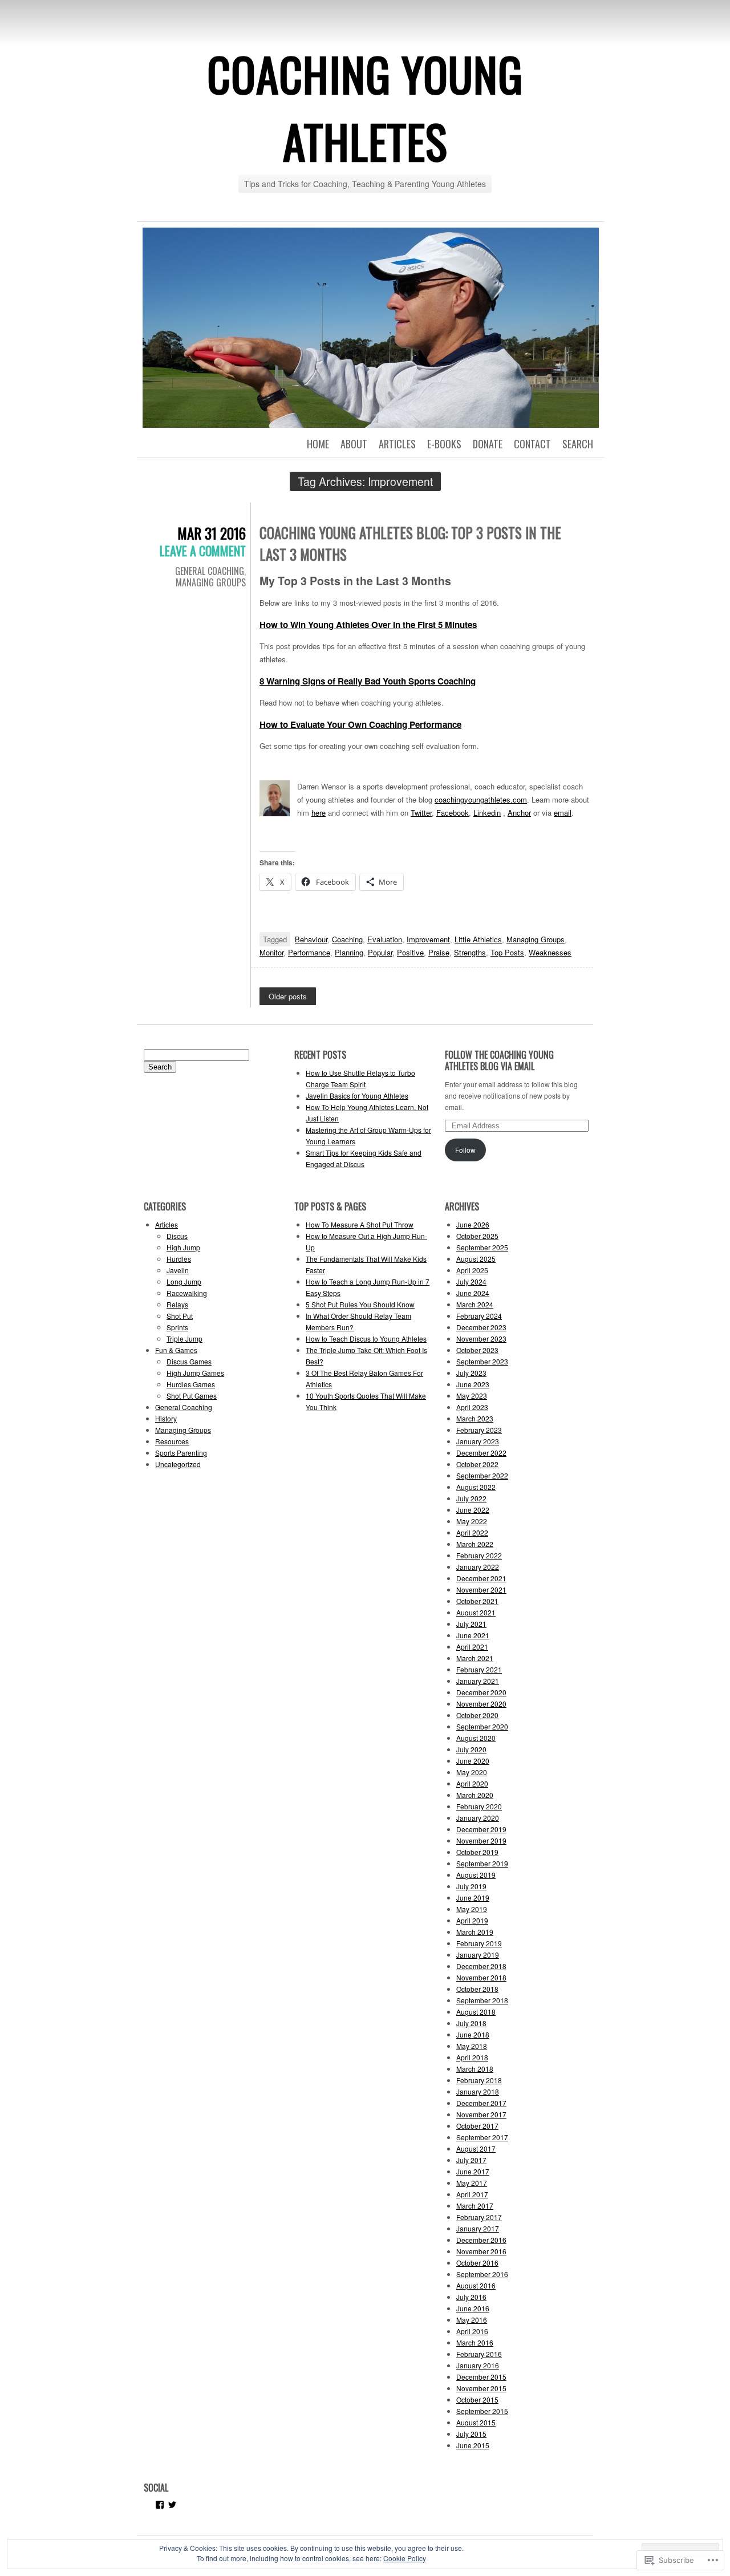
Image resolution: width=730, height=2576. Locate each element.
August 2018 (476, 2012)
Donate (488, 444)
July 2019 (471, 1886)
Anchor (519, 813)
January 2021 (478, 1681)
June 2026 (473, 1224)
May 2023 (472, 1396)
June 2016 (473, 2308)
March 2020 (475, 1795)
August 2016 (476, 2285)
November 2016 (481, 2251)
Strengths (470, 952)
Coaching (347, 939)
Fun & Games (176, 1350)
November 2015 (481, 2388)
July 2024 (471, 1281)
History (166, 1418)
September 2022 (482, 1475)
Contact (532, 444)
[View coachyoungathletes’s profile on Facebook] (160, 2505)
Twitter (421, 813)
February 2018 (479, 2080)
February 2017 (479, 2217)
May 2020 (472, 1772)
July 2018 (471, 2023)
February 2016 (479, 2354)
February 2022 (479, 1555)
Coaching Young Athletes (365, 107)
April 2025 (472, 1270)
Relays (177, 1304)
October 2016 (477, 2263)
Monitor (271, 952)
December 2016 (481, 2240)
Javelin (178, 1270)
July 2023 (471, 1373)
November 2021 (481, 1589)
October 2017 (477, 2126)
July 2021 (471, 1624)
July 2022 (471, 1498)
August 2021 (476, 1612)
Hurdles (179, 1259)
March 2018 (475, 2069)
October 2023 (477, 1350)
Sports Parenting (181, 1453)
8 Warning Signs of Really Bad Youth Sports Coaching (368, 681)
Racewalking (187, 1293)
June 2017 (473, 2171)
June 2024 (473, 1293)
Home (318, 444)
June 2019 (473, 1897)
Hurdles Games (191, 1384)
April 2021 (472, 1647)
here (319, 813)
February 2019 (479, 1943)
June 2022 (473, 1510)
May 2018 (472, 2046)
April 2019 (472, 1920)
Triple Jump (184, 1338)
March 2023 (475, 1418)
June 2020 (473, 1761)
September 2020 (482, 1726)
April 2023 (472, 1407)
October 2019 (477, 1852)
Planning (349, 952)
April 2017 (472, 2194)
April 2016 (472, 2331)
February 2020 (479, 1806)
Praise (439, 952)
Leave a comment (203, 550)
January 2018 (478, 2091)
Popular (380, 952)
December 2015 (481, 2377)
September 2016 (482, 2274)
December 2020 (481, 1692)
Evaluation (385, 939)
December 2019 (481, 1829)
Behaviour (311, 939)
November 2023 (481, 1338)
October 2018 (477, 1989)
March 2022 (475, 1544)
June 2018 (473, 2034)
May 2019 (472, 1909)
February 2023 (479, 1430)
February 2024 (479, 1316)
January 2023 (478, 1441)
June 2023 (473, 1384)
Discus (177, 1236)
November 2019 (481, 1840)
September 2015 (482, 2411)
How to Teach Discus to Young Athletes (366, 1338)
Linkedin (487, 813)
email (563, 813)
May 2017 (472, 2183)
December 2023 (481, 1327)
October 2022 (477, 1464)
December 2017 (481, 2103)
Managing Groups (211, 582)
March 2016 (475, 2342)
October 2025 (477, 1236)
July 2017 (471, 2160)
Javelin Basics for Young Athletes (357, 1095)
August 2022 (476, 1487)
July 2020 (471, 1749)
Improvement (428, 939)
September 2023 (482, 1361)
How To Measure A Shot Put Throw (360, 1224)
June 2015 (473, 2445)
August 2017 (476, 2148)
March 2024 (475, 1304)
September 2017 (482, 2137)
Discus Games (189, 1361)
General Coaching (210, 571)
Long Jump (184, 1281)
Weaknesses (550, 952)
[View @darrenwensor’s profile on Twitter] (172, 2505)
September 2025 (482, 1247)
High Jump (183, 1247)
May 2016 (472, 2320)
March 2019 (475, 1932)
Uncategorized (178, 1464)
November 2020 (481, 1704)
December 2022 (481, 1453)
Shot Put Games (192, 1396)
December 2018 (481, 1966)
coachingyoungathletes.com (481, 799)
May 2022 (472, 1521)
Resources (172, 1441)
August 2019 (476, 1875)
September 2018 (482, 2000)
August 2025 (476, 1259)
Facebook (453, 813)
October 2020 (477, 1715)
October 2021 (477, 1601)
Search (578, 444)
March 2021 (475, 1658)
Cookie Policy (405, 2558)
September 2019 (482, 1863)
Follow (465, 1150)
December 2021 (481, 1578)
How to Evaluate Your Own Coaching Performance (360, 724)
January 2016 (478, 2365)
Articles (397, 444)
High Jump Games (195, 1373)
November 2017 (481, 2114)
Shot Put (180, 1316)
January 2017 (478, 2228)
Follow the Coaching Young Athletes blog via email (499, 1060)
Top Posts (507, 952)
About (354, 444)
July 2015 (471, 2434)
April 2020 (472, 1783)
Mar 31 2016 (212, 533)
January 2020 (478, 1818)
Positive (410, 952)
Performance (309, 952)
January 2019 (478, 1955)
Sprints (177, 1327)
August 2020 (476, 1738)
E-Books (444, 444)
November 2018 (481, 1977)
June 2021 (473, 1635)
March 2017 (475, 2206)
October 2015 (477, 2399)
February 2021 (479, 1669)
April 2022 (472, 1532)
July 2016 (471, 2297)
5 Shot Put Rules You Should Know (360, 1304)
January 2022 (478, 1567)
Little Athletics (478, 939)
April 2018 (472, 2057)
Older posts (288, 996)
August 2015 (476, 2422)
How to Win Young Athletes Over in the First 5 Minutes (368, 625)
